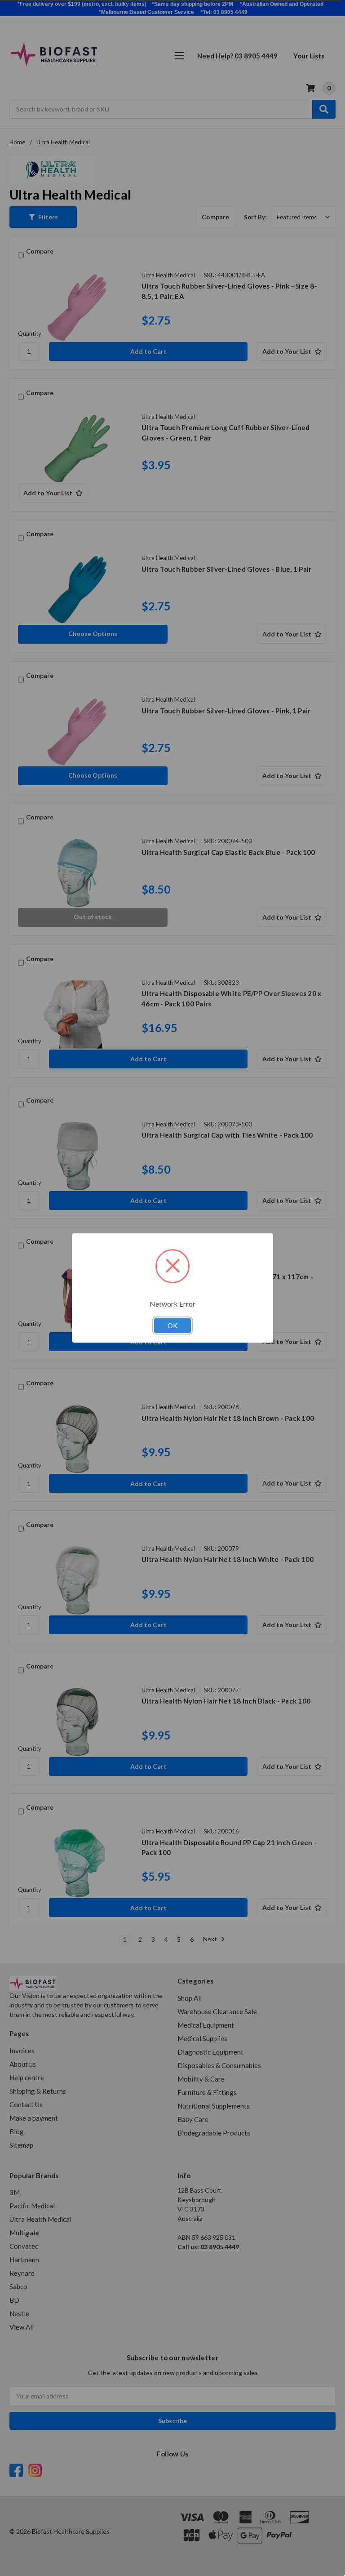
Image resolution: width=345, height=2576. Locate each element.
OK (172, 1326)
